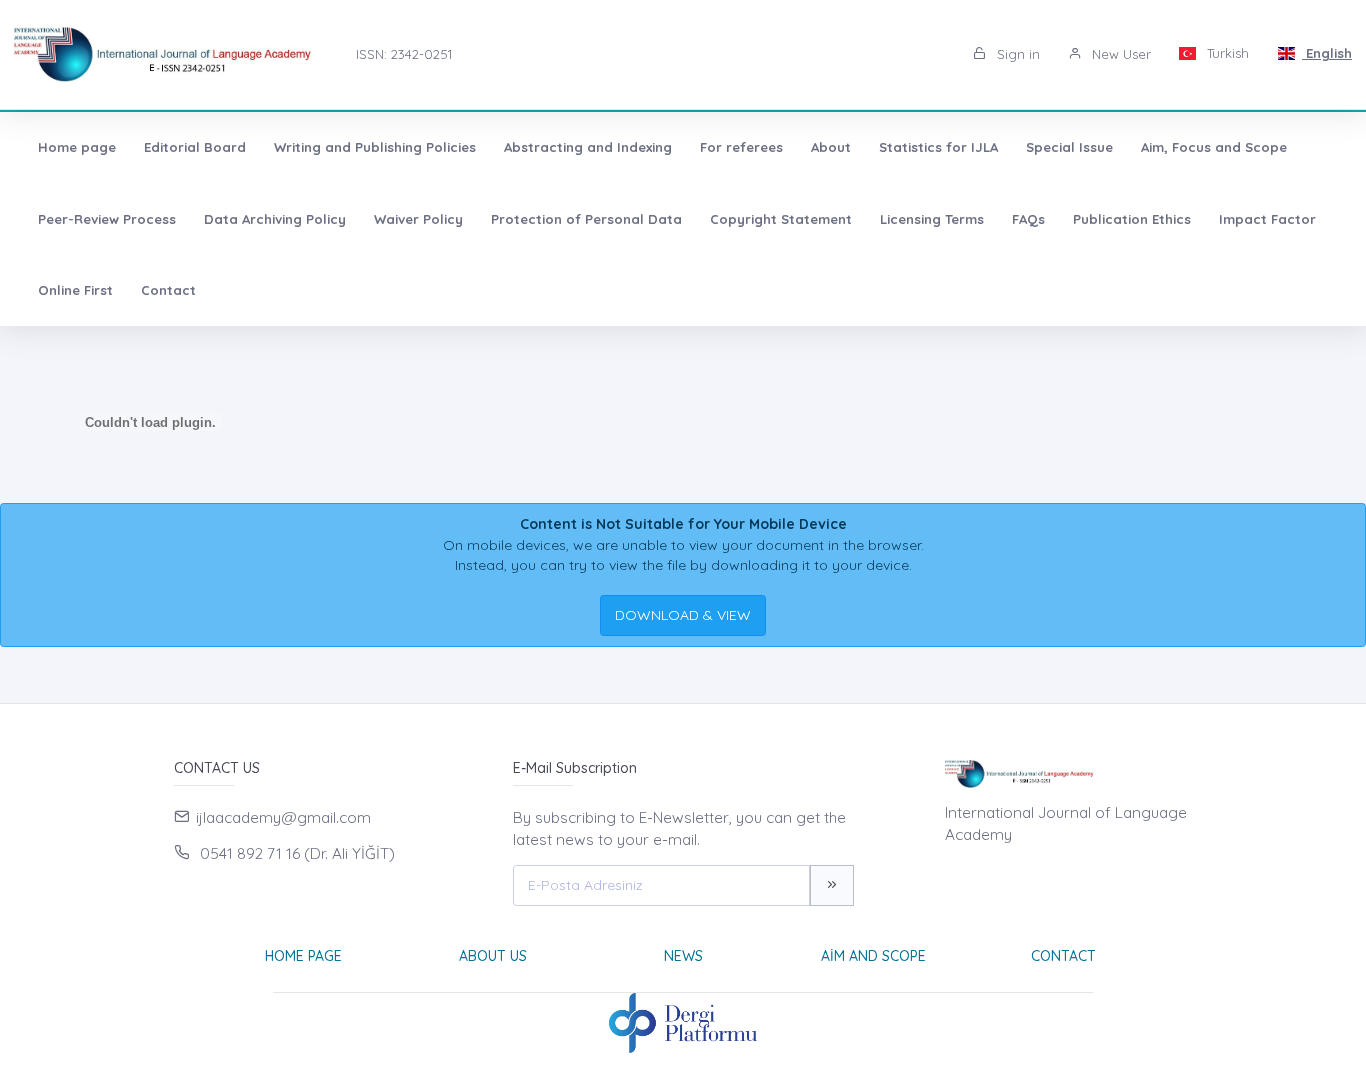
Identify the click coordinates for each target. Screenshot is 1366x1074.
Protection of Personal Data (586, 219)
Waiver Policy (418, 219)
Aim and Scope (873, 956)
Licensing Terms (932, 219)
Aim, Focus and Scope (1214, 147)
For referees (741, 147)
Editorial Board (195, 147)
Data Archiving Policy (275, 219)
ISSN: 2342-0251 (404, 54)
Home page (77, 147)
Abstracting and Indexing (588, 147)
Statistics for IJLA (938, 147)
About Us (493, 956)
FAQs (1028, 219)
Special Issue (1069, 147)
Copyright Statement (781, 219)
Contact (168, 290)
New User (1119, 54)
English (1327, 53)
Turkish (1226, 53)
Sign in (1016, 54)
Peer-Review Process (107, 219)
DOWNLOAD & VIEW (683, 615)
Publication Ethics (1132, 219)
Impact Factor (1267, 219)
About (831, 147)
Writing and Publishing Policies (375, 147)
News (683, 956)
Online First (75, 290)
